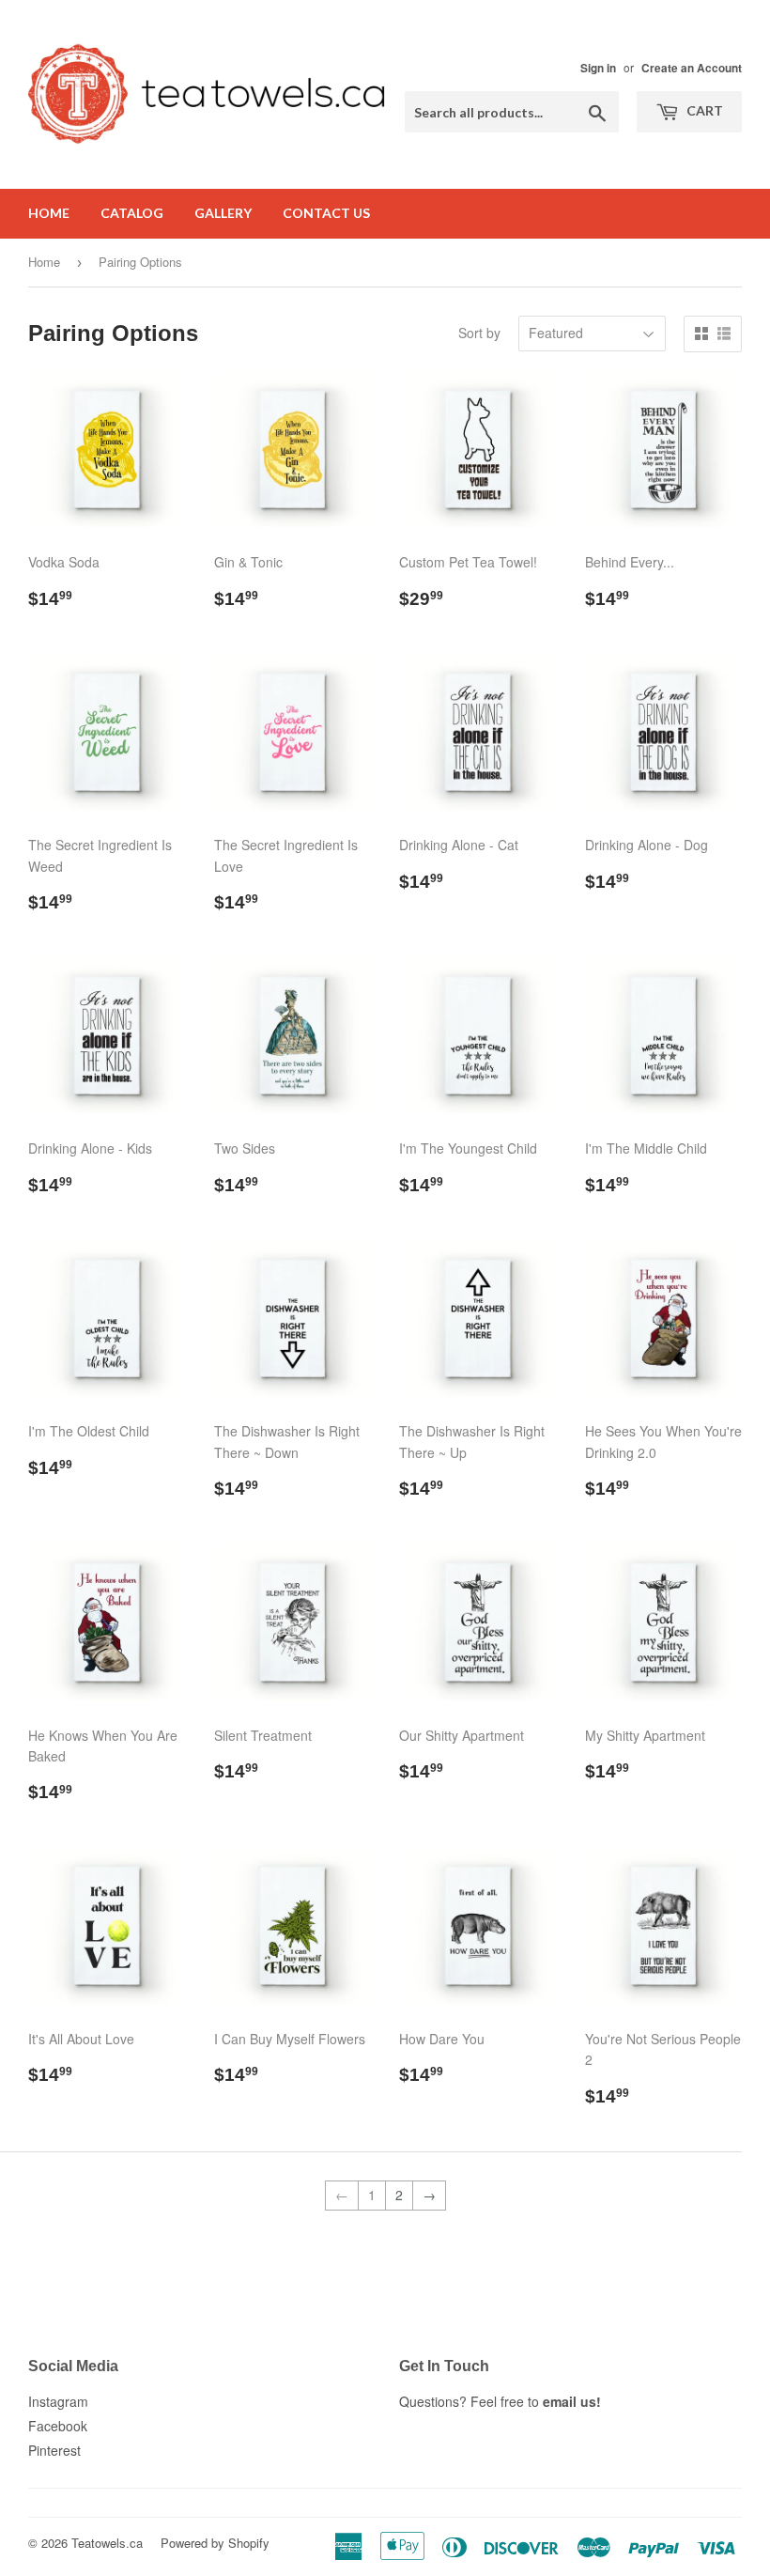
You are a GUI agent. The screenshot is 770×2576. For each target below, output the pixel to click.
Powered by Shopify (215, 2543)
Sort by (479, 333)
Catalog (132, 213)
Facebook (58, 2426)
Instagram (58, 2401)
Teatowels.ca (107, 2543)
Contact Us (326, 213)
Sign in (598, 68)
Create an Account (692, 68)
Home (49, 213)
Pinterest (54, 2450)
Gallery (223, 213)
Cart (703, 110)
